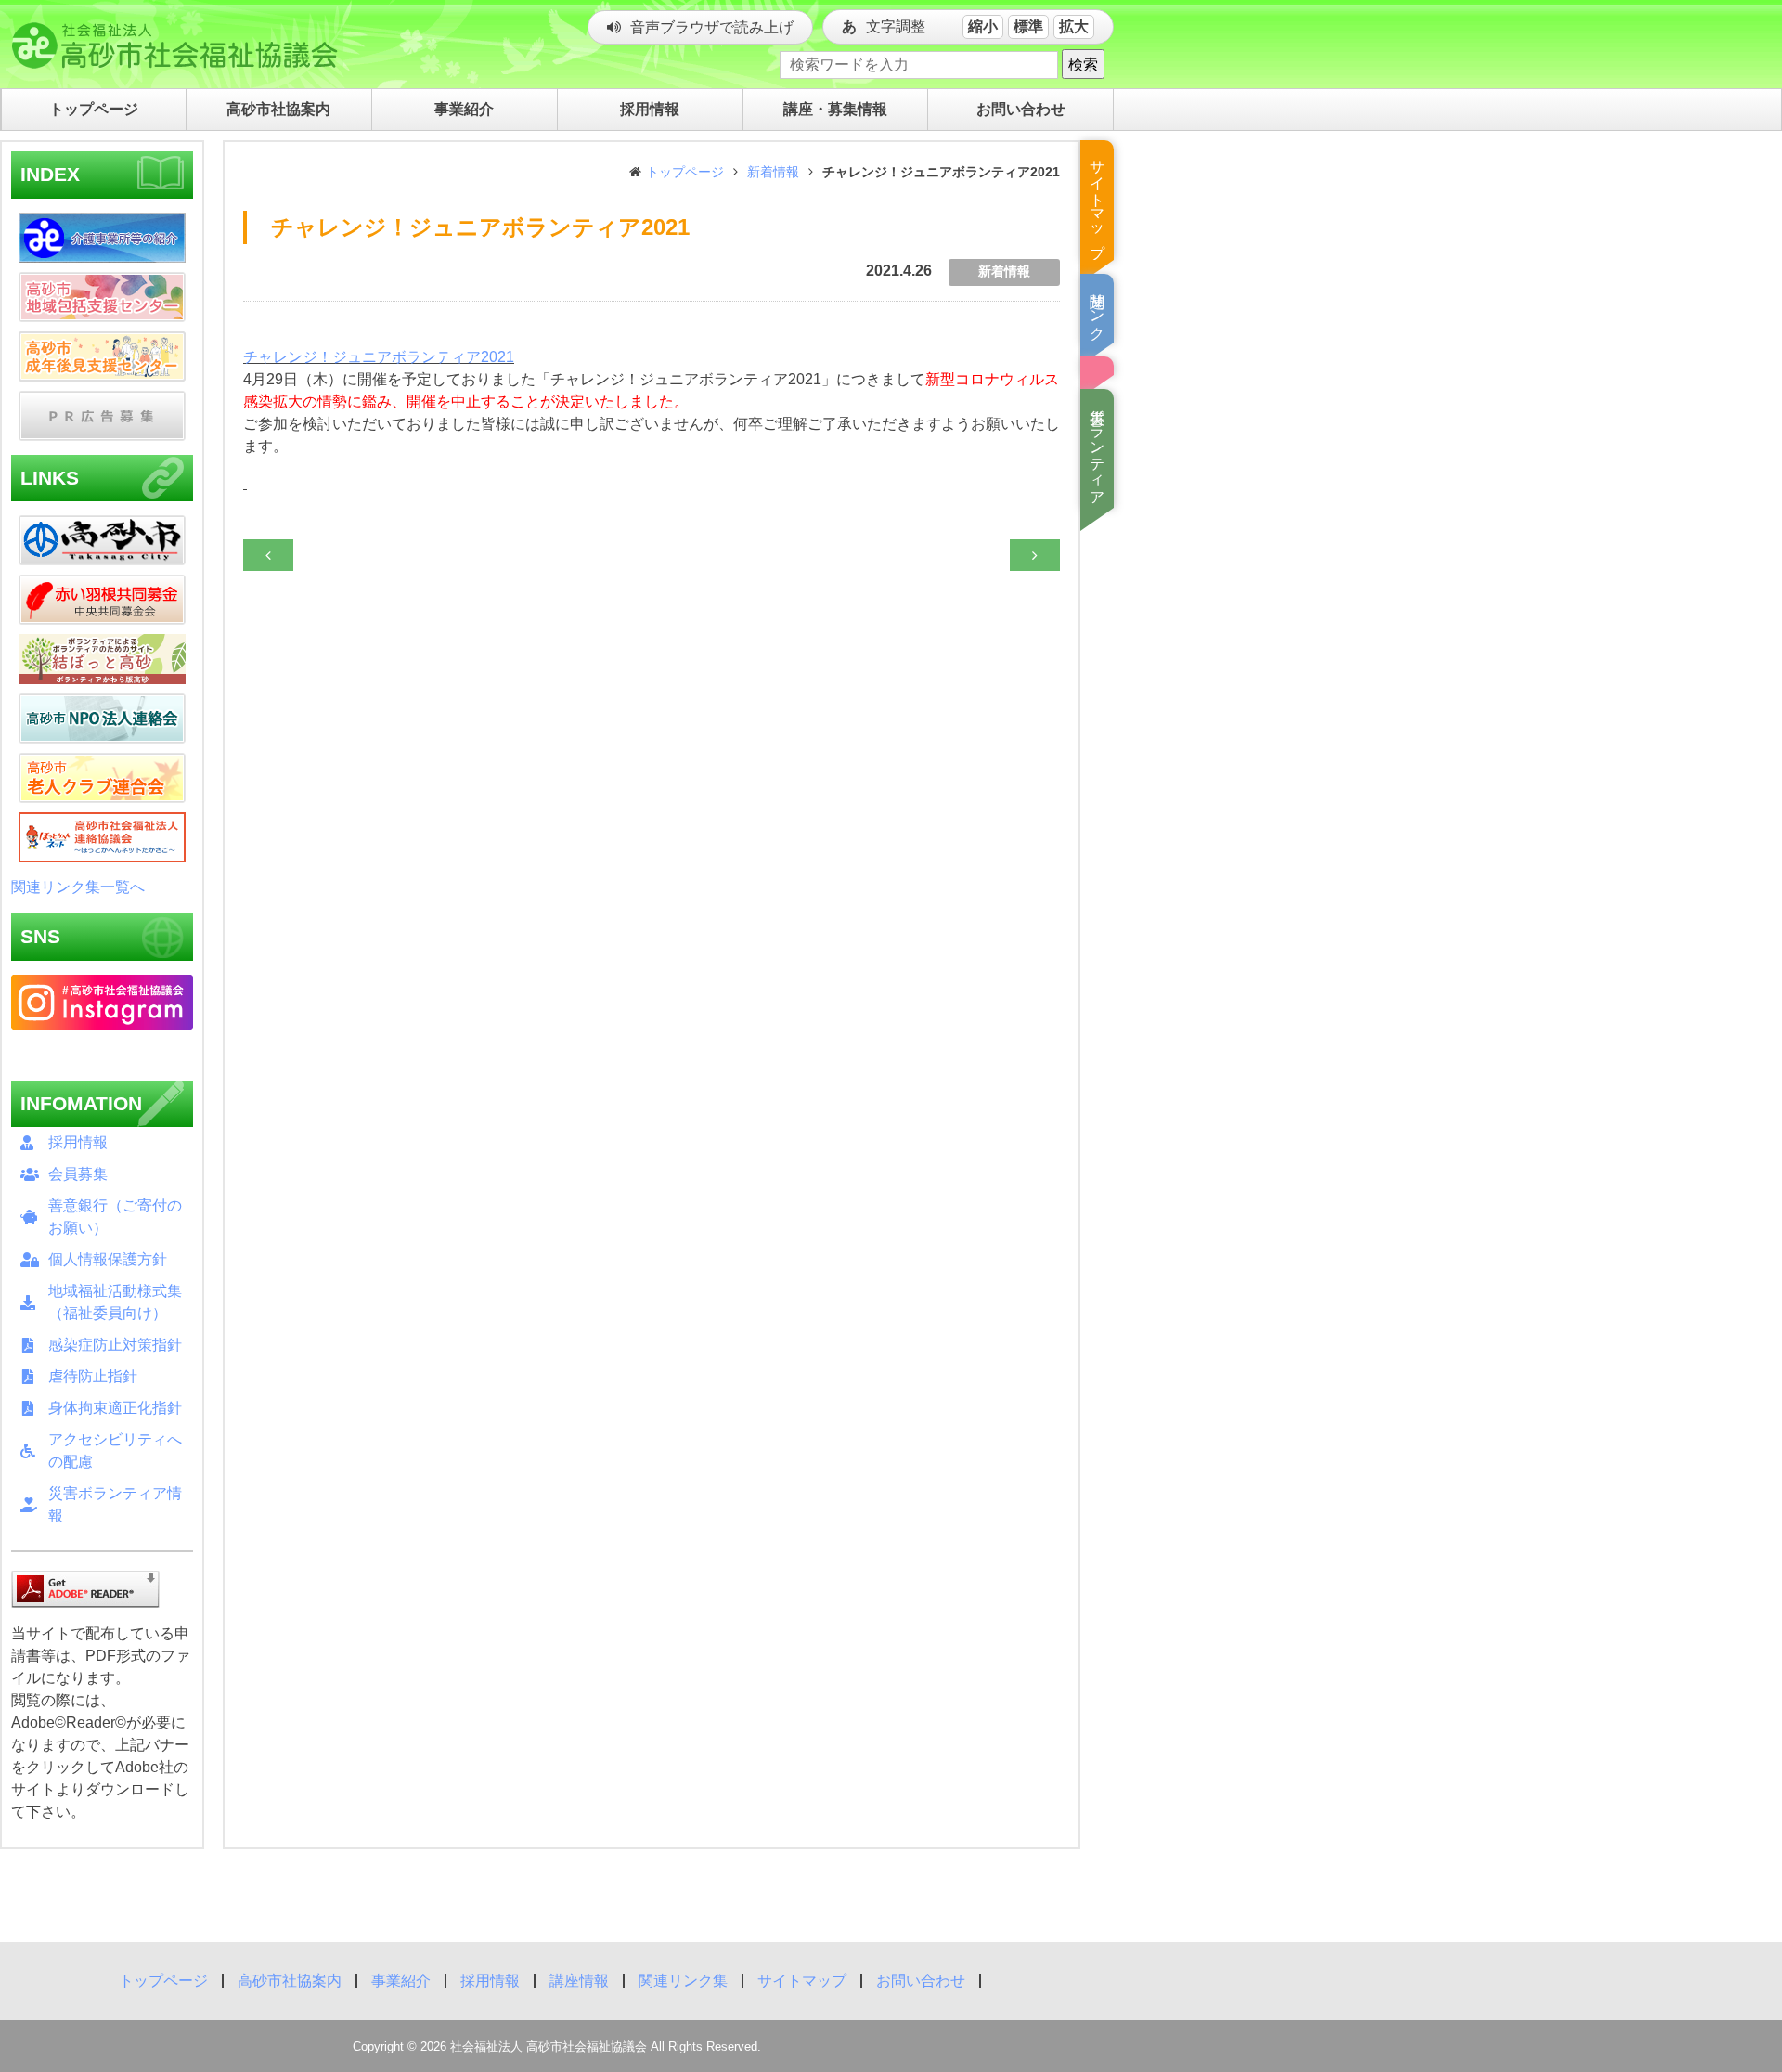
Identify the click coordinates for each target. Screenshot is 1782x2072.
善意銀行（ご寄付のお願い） (115, 1217)
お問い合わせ (921, 1981)
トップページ (685, 172)
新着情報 (773, 172)
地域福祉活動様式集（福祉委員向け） (115, 1302)
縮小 (983, 26)
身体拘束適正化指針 (115, 1408)
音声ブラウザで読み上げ (712, 27)
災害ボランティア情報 (115, 1504)
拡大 (1074, 26)
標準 (1028, 26)
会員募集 (78, 1174)
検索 (1083, 64)
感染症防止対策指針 (115, 1345)
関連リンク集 (683, 1981)
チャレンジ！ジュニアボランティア (379, 357)
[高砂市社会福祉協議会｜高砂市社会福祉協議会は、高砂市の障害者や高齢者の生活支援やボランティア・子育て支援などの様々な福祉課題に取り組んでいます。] (172, 42)
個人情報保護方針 (108, 1259)
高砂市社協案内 (290, 1981)
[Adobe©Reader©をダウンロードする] (85, 1588)
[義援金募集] (1097, 366)
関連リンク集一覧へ (78, 887)
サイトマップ (802, 1981)
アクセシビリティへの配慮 (115, 1450)
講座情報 (579, 1981)
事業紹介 (401, 1981)
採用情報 (78, 1142)
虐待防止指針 (93, 1376)
